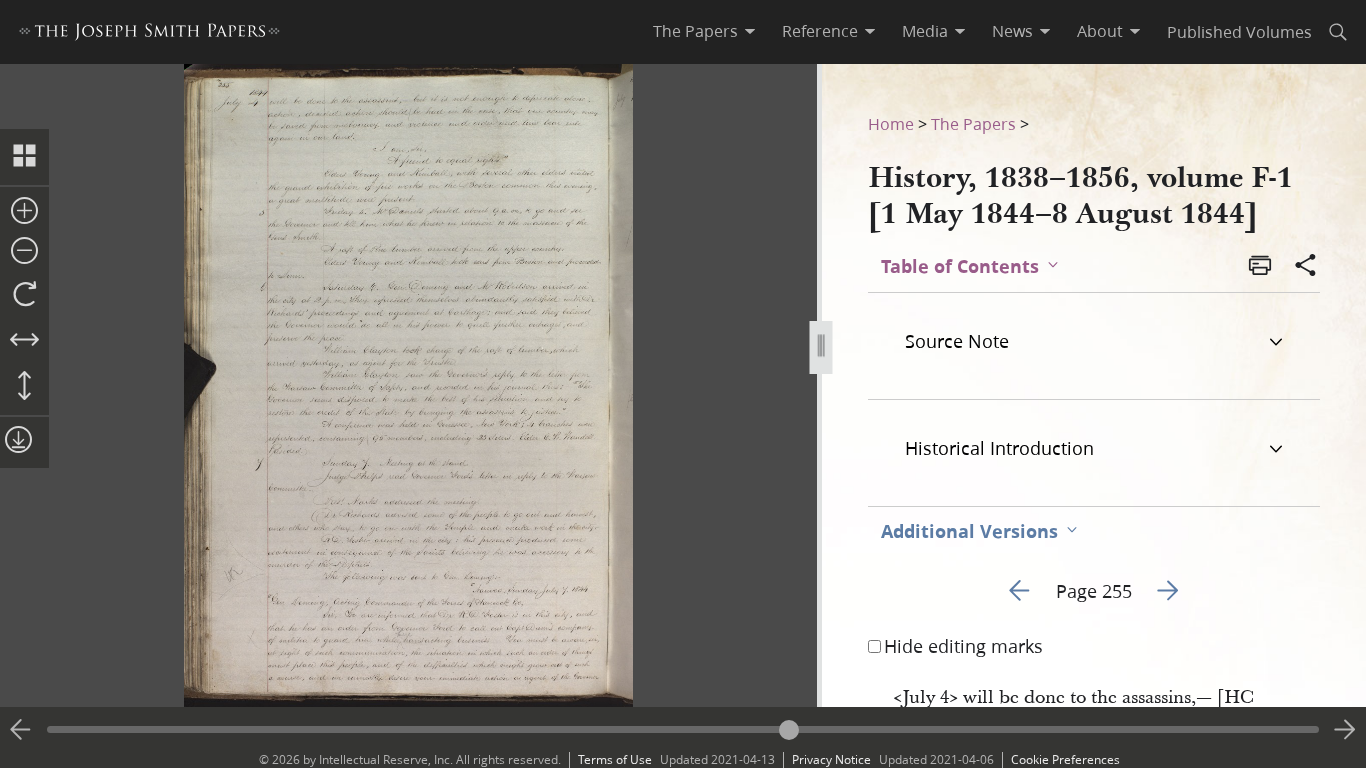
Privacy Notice (831, 759)
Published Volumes (1239, 31)
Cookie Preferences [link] (1065, 759)
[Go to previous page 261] (21, 730)
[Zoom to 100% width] (24, 341)
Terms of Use (615, 759)
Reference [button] (820, 31)
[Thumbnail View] (24, 157)
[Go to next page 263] (1345, 730)
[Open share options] (1306, 267)
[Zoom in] (24, 212)
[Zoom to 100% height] (24, 387)
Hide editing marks (963, 646)
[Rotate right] (24, 295)
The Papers (973, 123)
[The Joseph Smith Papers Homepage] (149, 34)
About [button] (1100, 31)
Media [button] (925, 31)
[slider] (683, 729)
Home (891, 123)
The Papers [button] (695, 31)
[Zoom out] (24, 252)
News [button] (1012, 31)
